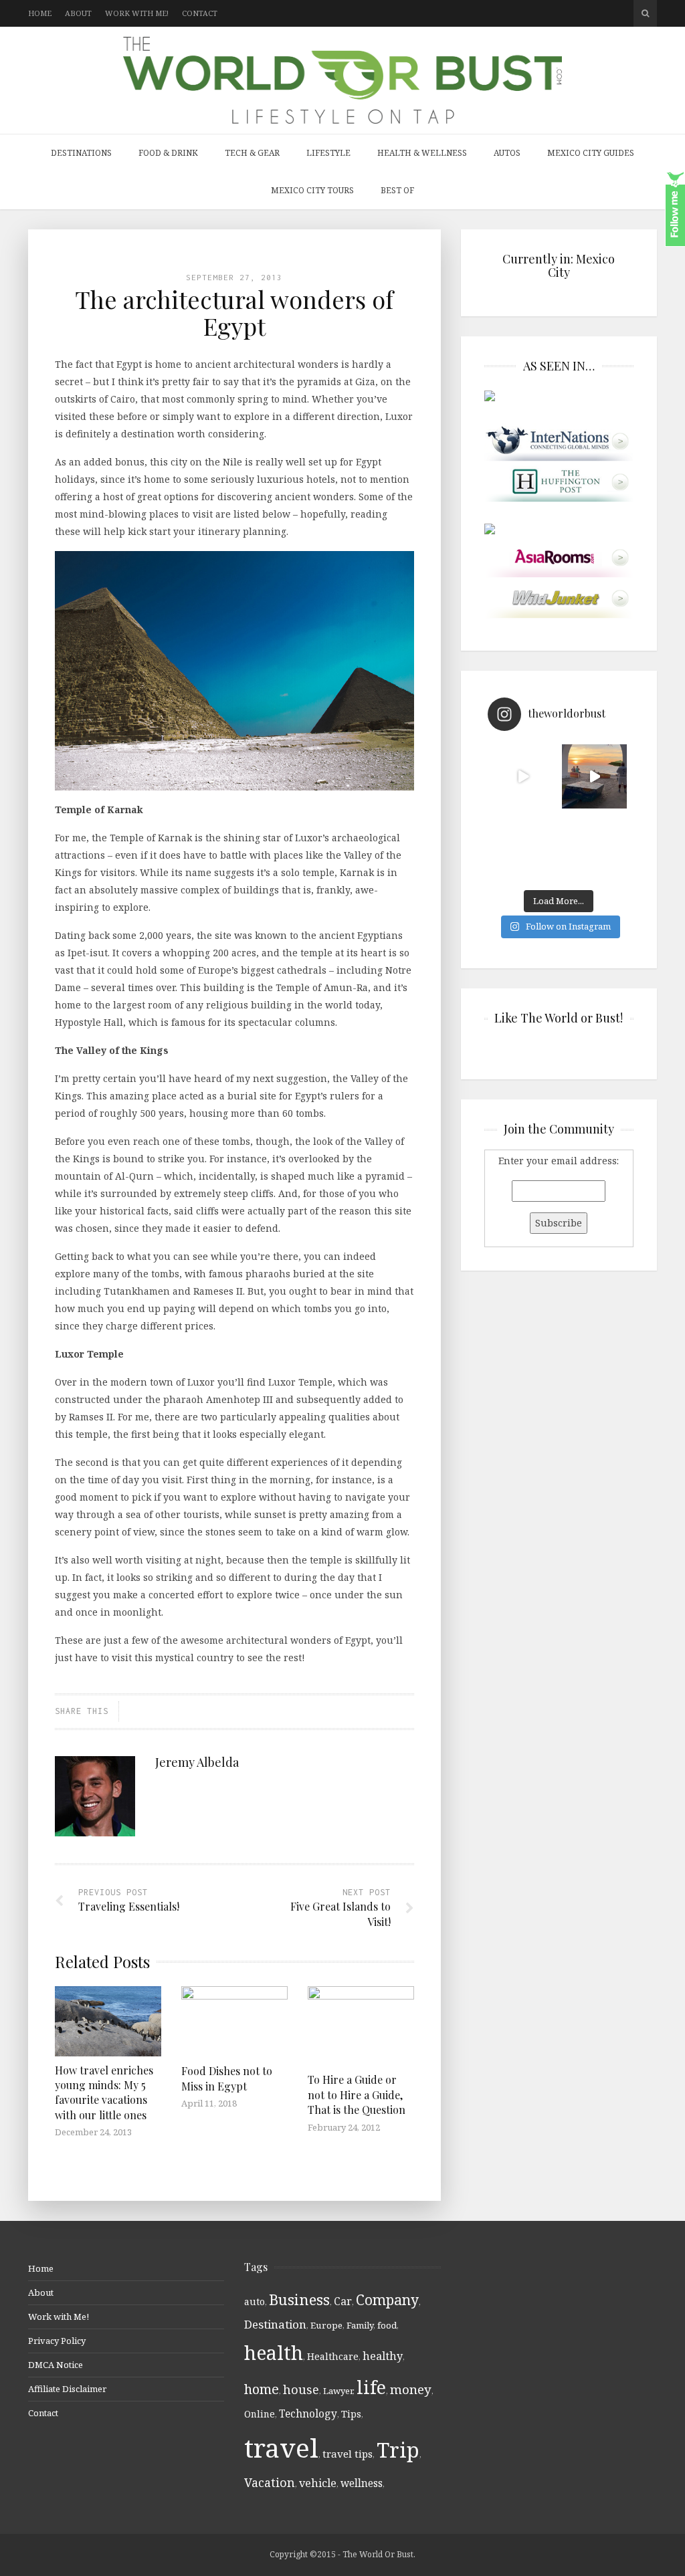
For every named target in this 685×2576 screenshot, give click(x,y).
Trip (398, 2450)
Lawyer (338, 2391)
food (387, 2325)
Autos (507, 153)
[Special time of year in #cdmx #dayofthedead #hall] (523, 848)
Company (387, 2299)
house (301, 2389)
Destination (275, 2324)
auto (255, 2301)
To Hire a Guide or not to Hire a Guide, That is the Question (357, 2095)
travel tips (348, 2454)
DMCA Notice (56, 2365)
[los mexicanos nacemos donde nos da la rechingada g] (594, 848)
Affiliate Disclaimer (67, 2389)
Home (40, 13)
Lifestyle (328, 153)
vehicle (318, 2483)
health (274, 2352)
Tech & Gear (252, 153)
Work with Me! (137, 13)
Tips (351, 2414)
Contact (200, 13)
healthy (383, 2356)
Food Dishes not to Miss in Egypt (227, 2078)
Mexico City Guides (591, 153)
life (371, 2387)
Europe (326, 2325)
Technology (308, 2413)
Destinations (81, 153)
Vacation (270, 2482)
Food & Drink (168, 153)
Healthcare (333, 2356)
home (262, 2389)
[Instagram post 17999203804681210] (523, 777)
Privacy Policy (57, 2341)
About (78, 13)
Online (260, 2414)
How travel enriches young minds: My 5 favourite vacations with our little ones (104, 2092)
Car (343, 2301)
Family (360, 2325)
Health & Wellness (422, 153)
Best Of (397, 190)
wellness (362, 2483)
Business (299, 2299)
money (411, 2389)
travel (281, 2447)
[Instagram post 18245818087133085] (594, 777)
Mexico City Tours (312, 190)
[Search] (645, 13)
